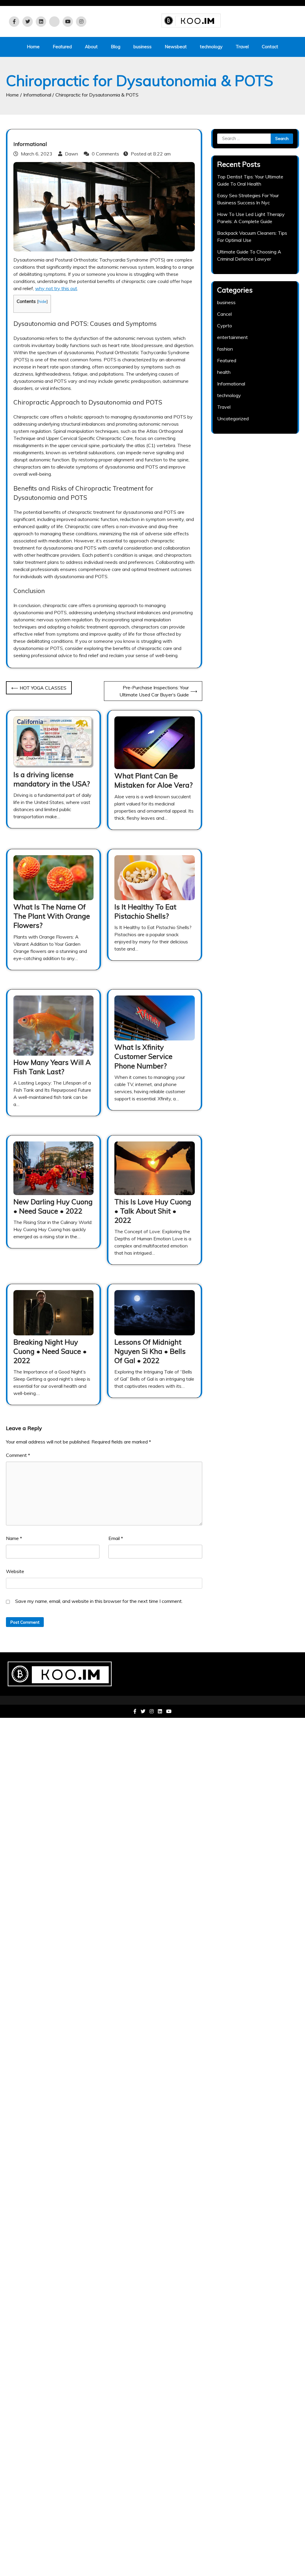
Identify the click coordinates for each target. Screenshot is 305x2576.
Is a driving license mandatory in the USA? (52, 779)
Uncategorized (233, 419)
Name (14, 1538)
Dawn (71, 154)
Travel (242, 47)
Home (33, 47)
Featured (62, 47)
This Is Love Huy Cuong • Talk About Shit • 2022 (153, 1211)
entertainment (232, 337)
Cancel (224, 314)
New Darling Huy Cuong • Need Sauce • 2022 (53, 1206)
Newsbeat (176, 47)
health (224, 372)
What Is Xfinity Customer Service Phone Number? (143, 1056)
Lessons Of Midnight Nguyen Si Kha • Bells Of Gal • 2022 (150, 1351)
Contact (270, 47)
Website (15, 1571)
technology (211, 47)
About (91, 47)
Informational (30, 144)
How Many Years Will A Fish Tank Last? (52, 1067)
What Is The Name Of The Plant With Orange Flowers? (52, 916)
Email (116, 1538)
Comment (18, 1455)
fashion (225, 349)
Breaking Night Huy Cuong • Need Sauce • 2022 (50, 1351)
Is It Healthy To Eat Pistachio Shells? (145, 911)
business (143, 47)
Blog (116, 47)
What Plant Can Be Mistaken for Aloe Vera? (154, 780)
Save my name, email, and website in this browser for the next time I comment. (99, 1601)
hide (42, 301)
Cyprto (225, 326)
